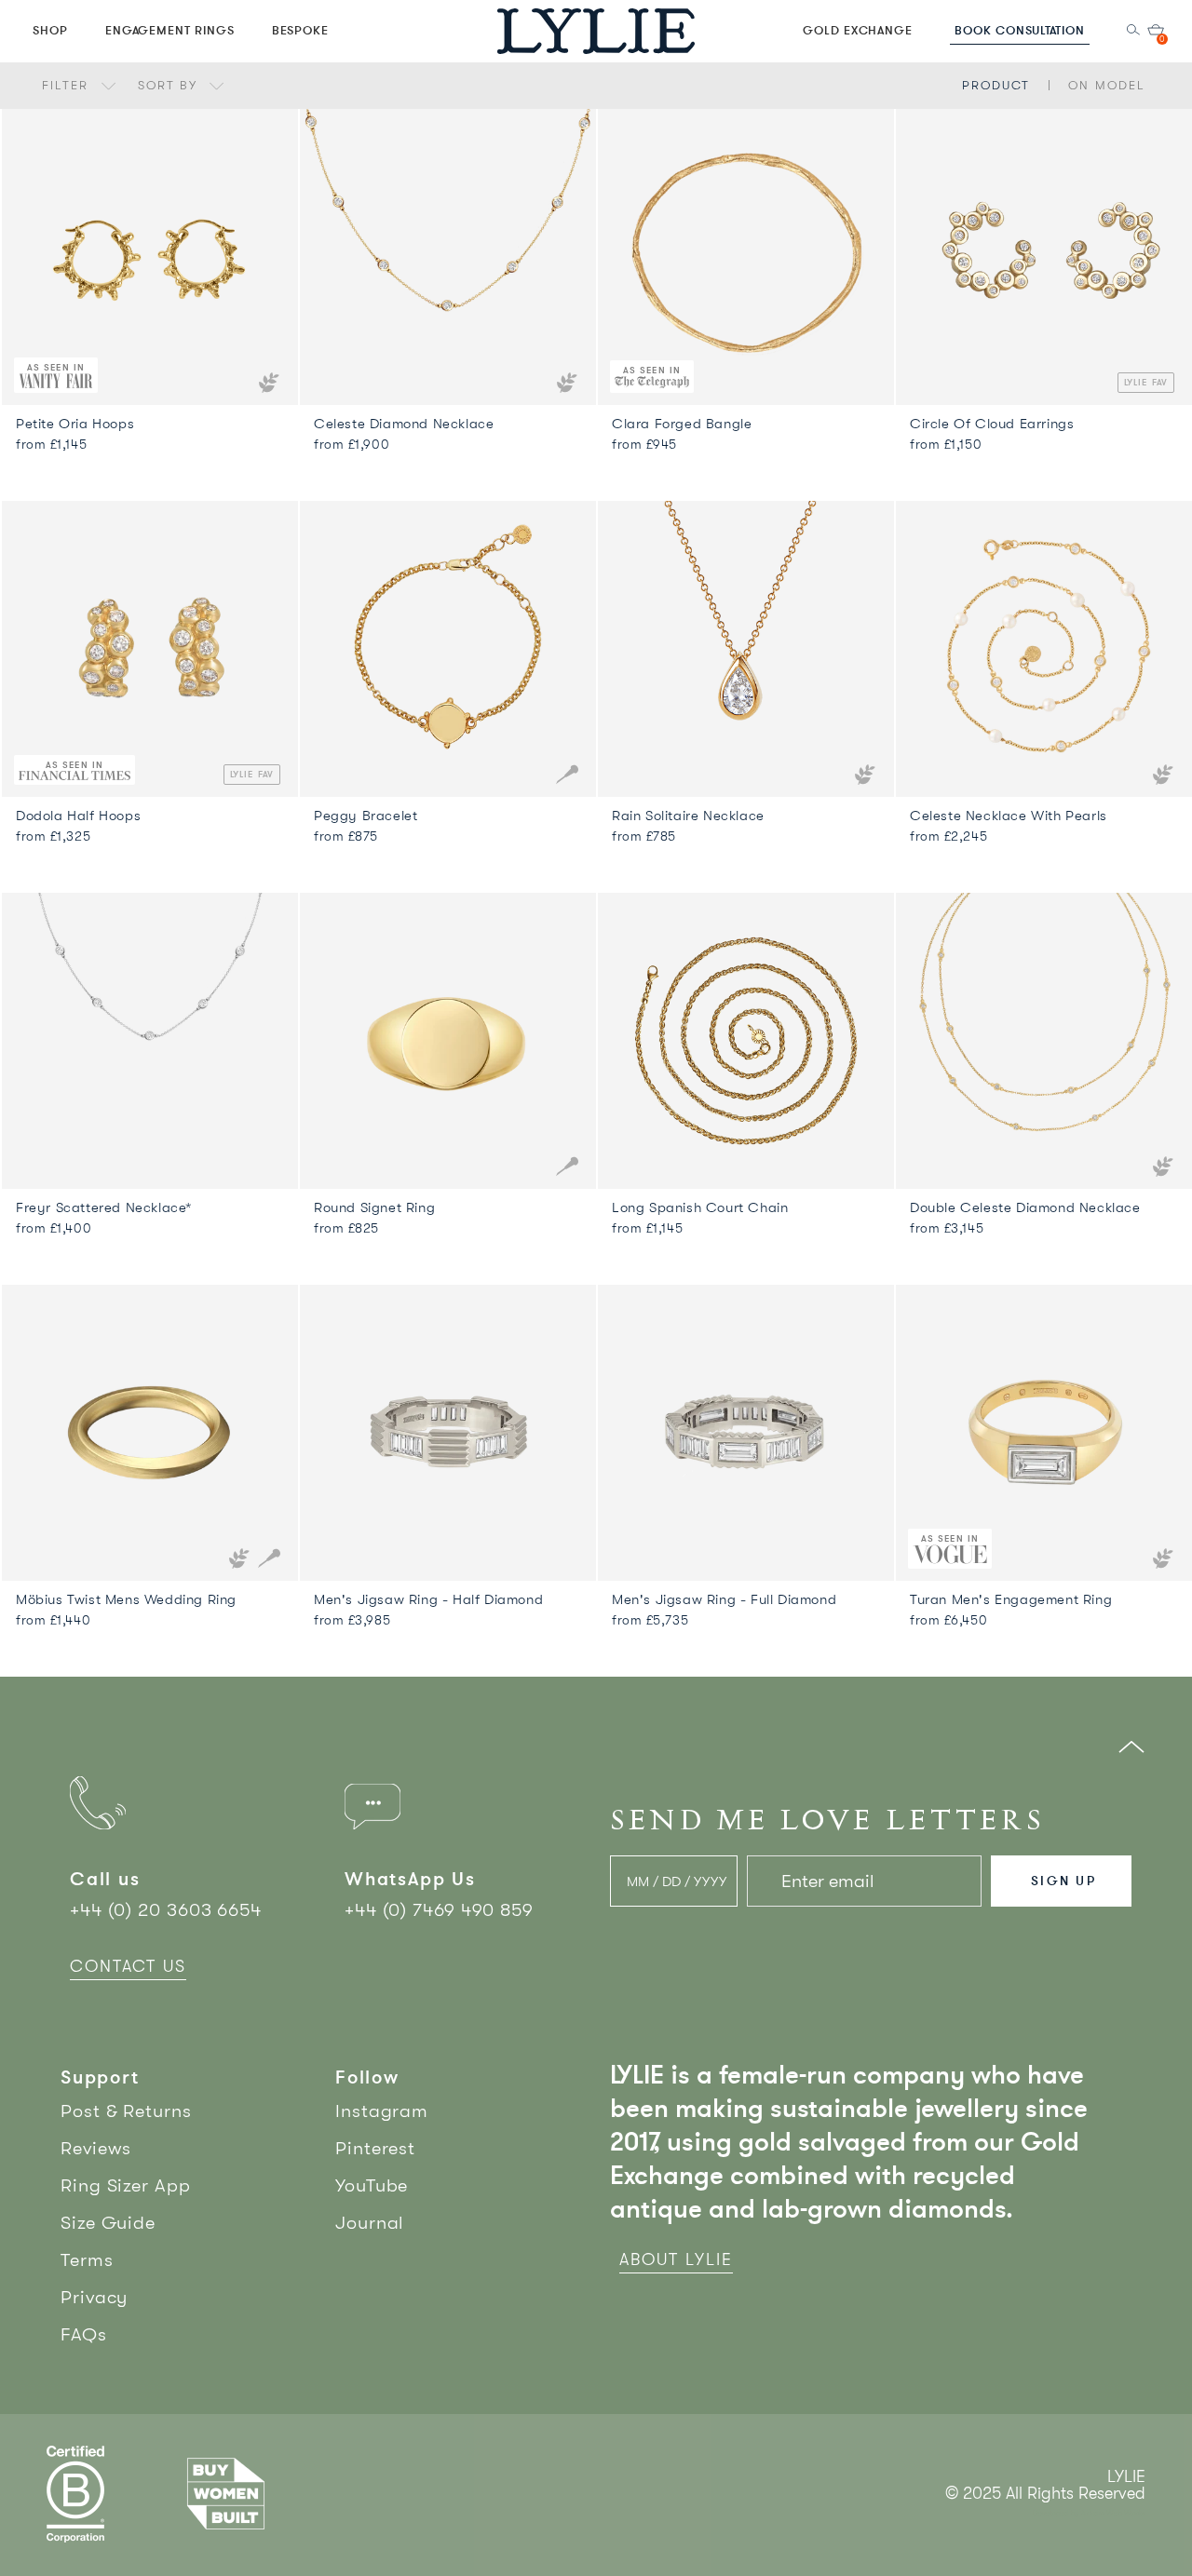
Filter (68, 85)
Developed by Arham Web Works (1089, 2513)
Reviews (96, 2148)
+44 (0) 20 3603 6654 (166, 1910)
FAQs (84, 2334)
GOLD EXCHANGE (858, 30)
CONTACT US (128, 1966)
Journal (370, 2223)
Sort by (170, 85)
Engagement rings (170, 30)
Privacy (94, 2297)
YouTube (372, 2185)
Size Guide (108, 2223)
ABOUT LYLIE (676, 2259)
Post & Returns (126, 2111)
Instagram (382, 2111)
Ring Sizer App (126, 2185)
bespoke (301, 30)
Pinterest (375, 2148)
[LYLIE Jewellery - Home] (596, 30)
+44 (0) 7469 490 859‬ (439, 1910)
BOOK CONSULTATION (1020, 30)
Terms (87, 2260)
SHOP (50, 30)
